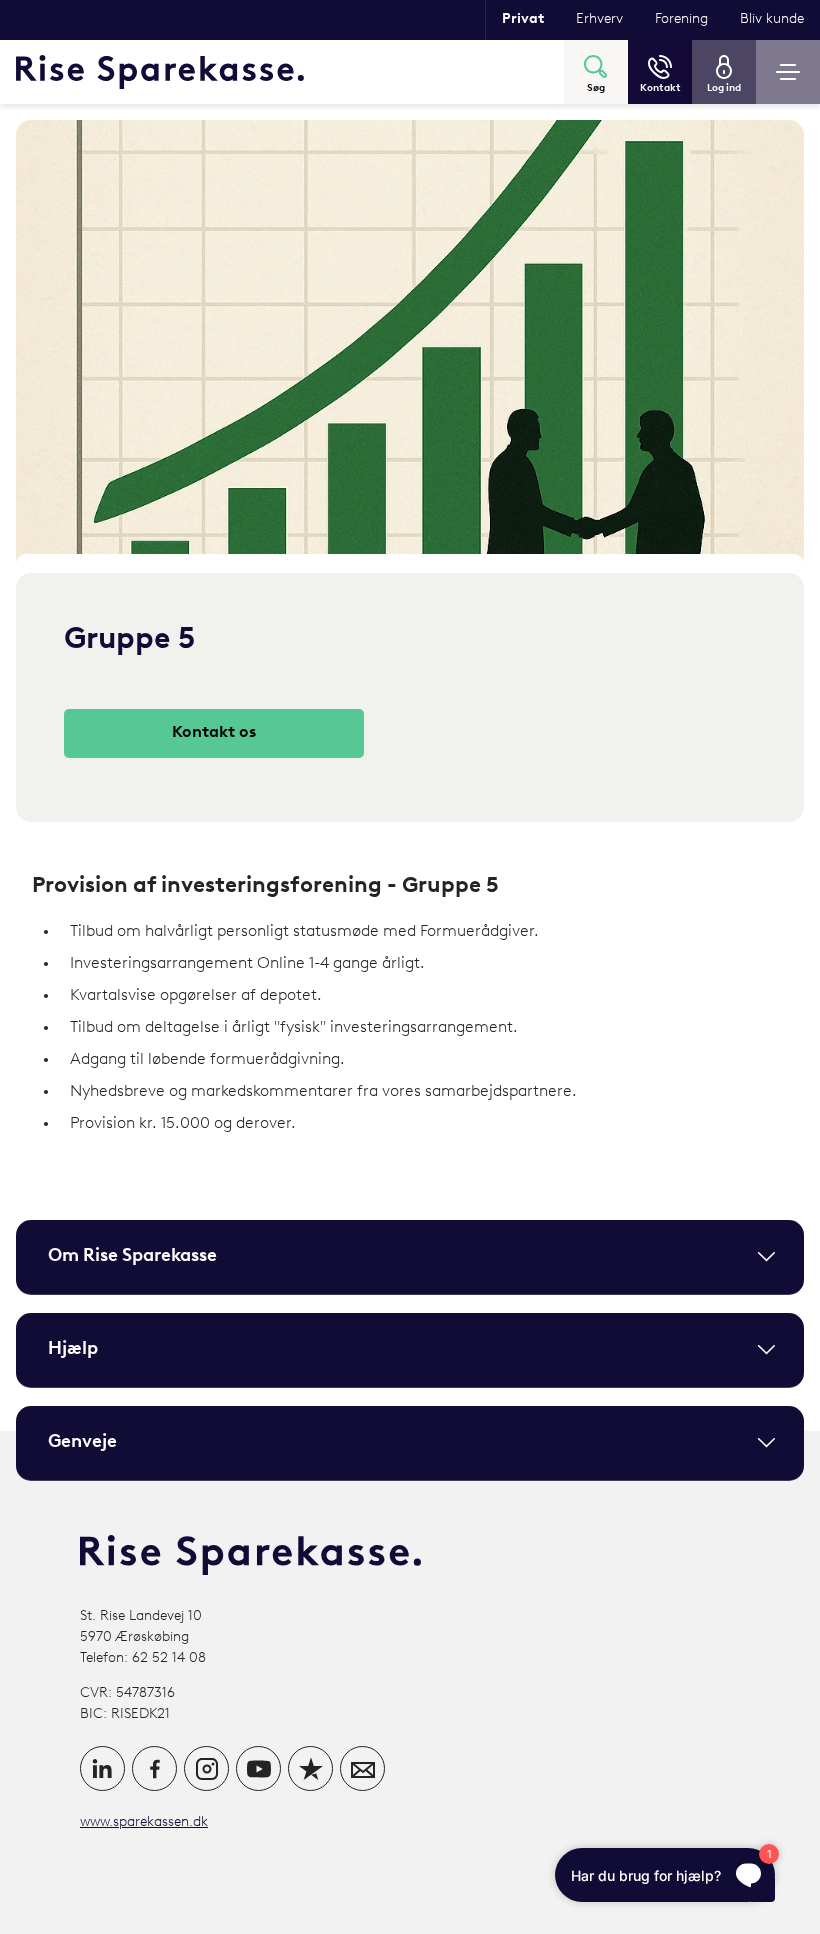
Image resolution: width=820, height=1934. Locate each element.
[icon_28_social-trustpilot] (310, 1768)
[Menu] (788, 72)
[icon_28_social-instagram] (206, 1768)
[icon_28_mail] (362, 1768)
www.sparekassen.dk (144, 1822)
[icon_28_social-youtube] (258, 1768)
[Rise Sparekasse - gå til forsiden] (160, 72)
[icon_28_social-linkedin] (102, 1768)
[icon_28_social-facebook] (154, 1768)
